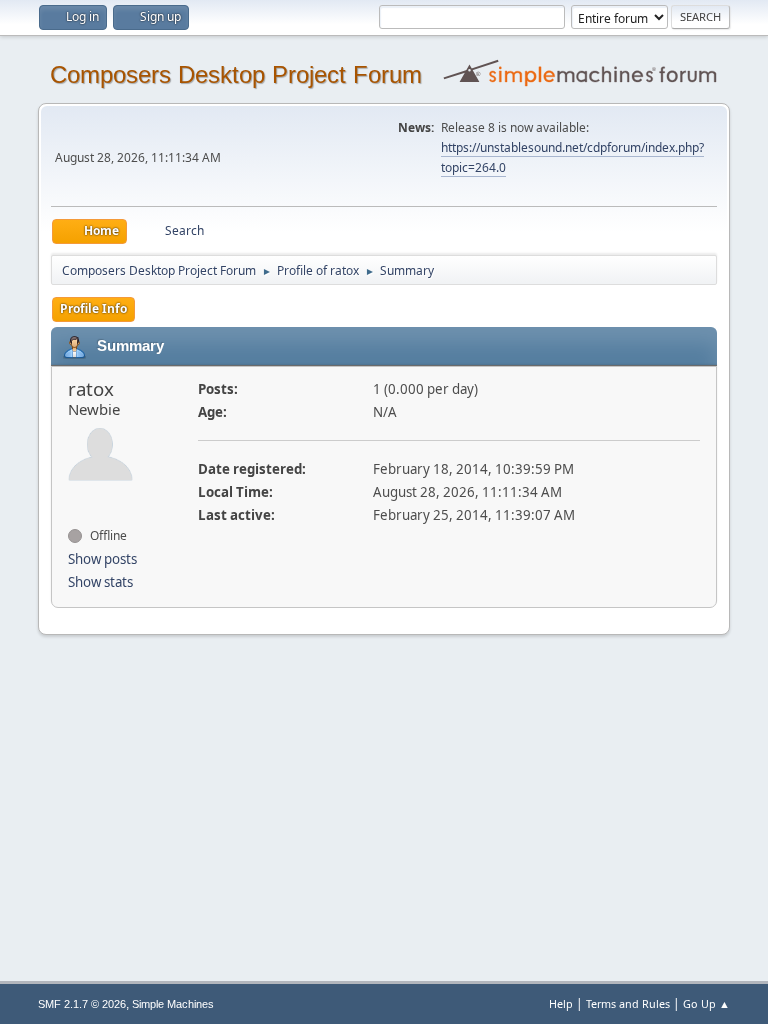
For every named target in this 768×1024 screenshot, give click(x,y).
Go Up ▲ (706, 1003)
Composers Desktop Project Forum (236, 74)
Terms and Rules (628, 1003)
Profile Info (93, 308)
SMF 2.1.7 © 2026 (82, 1004)
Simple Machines (173, 1004)
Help (561, 1003)
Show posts (102, 559)
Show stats (100, 582)
